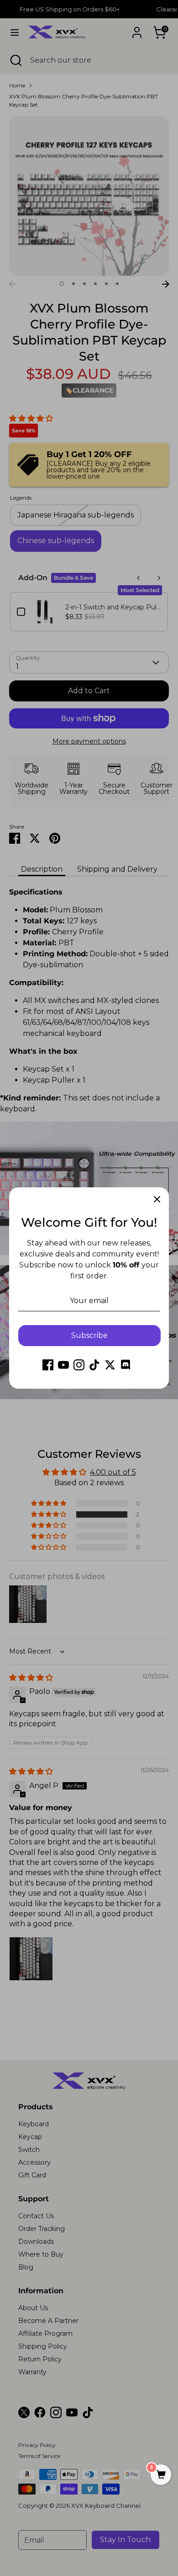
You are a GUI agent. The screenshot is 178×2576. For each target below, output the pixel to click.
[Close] (157, 1199)
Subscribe (89, 1335)
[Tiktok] (94, 1365)
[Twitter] (110, 1365)
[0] (161, 2475)
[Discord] (126, 1365)
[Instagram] (79, 1365)
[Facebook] (48, 1365)
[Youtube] (63, 1365)
